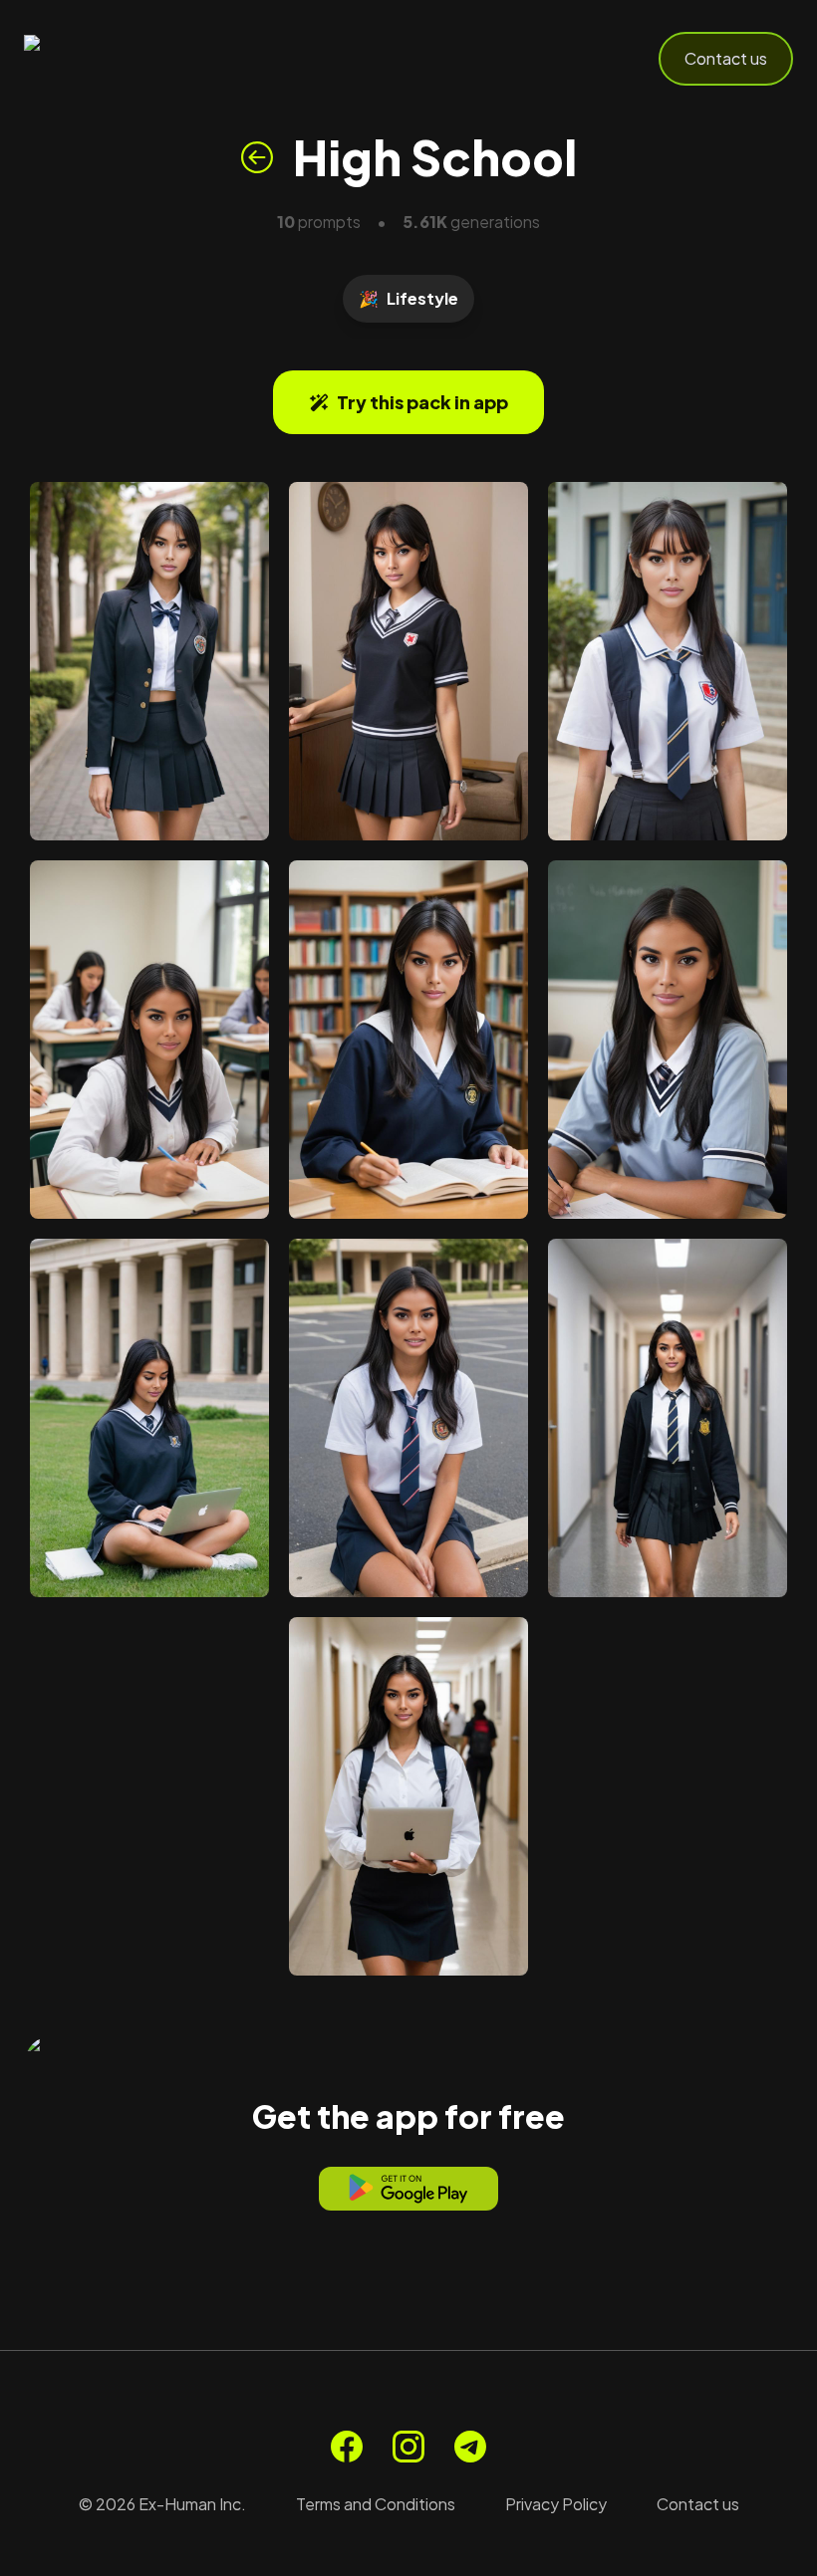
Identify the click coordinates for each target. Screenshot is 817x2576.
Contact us (726, 58)
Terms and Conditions (376, 2504)
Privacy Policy (556, 2504)
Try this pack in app (422, 402)
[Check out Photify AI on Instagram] (408, 2447)
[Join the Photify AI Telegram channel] (470, 2447)
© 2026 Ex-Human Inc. (162, 2504)
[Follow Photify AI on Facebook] (347, 2447)
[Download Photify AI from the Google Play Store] (408, 2189)
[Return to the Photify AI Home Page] (122, 59)
